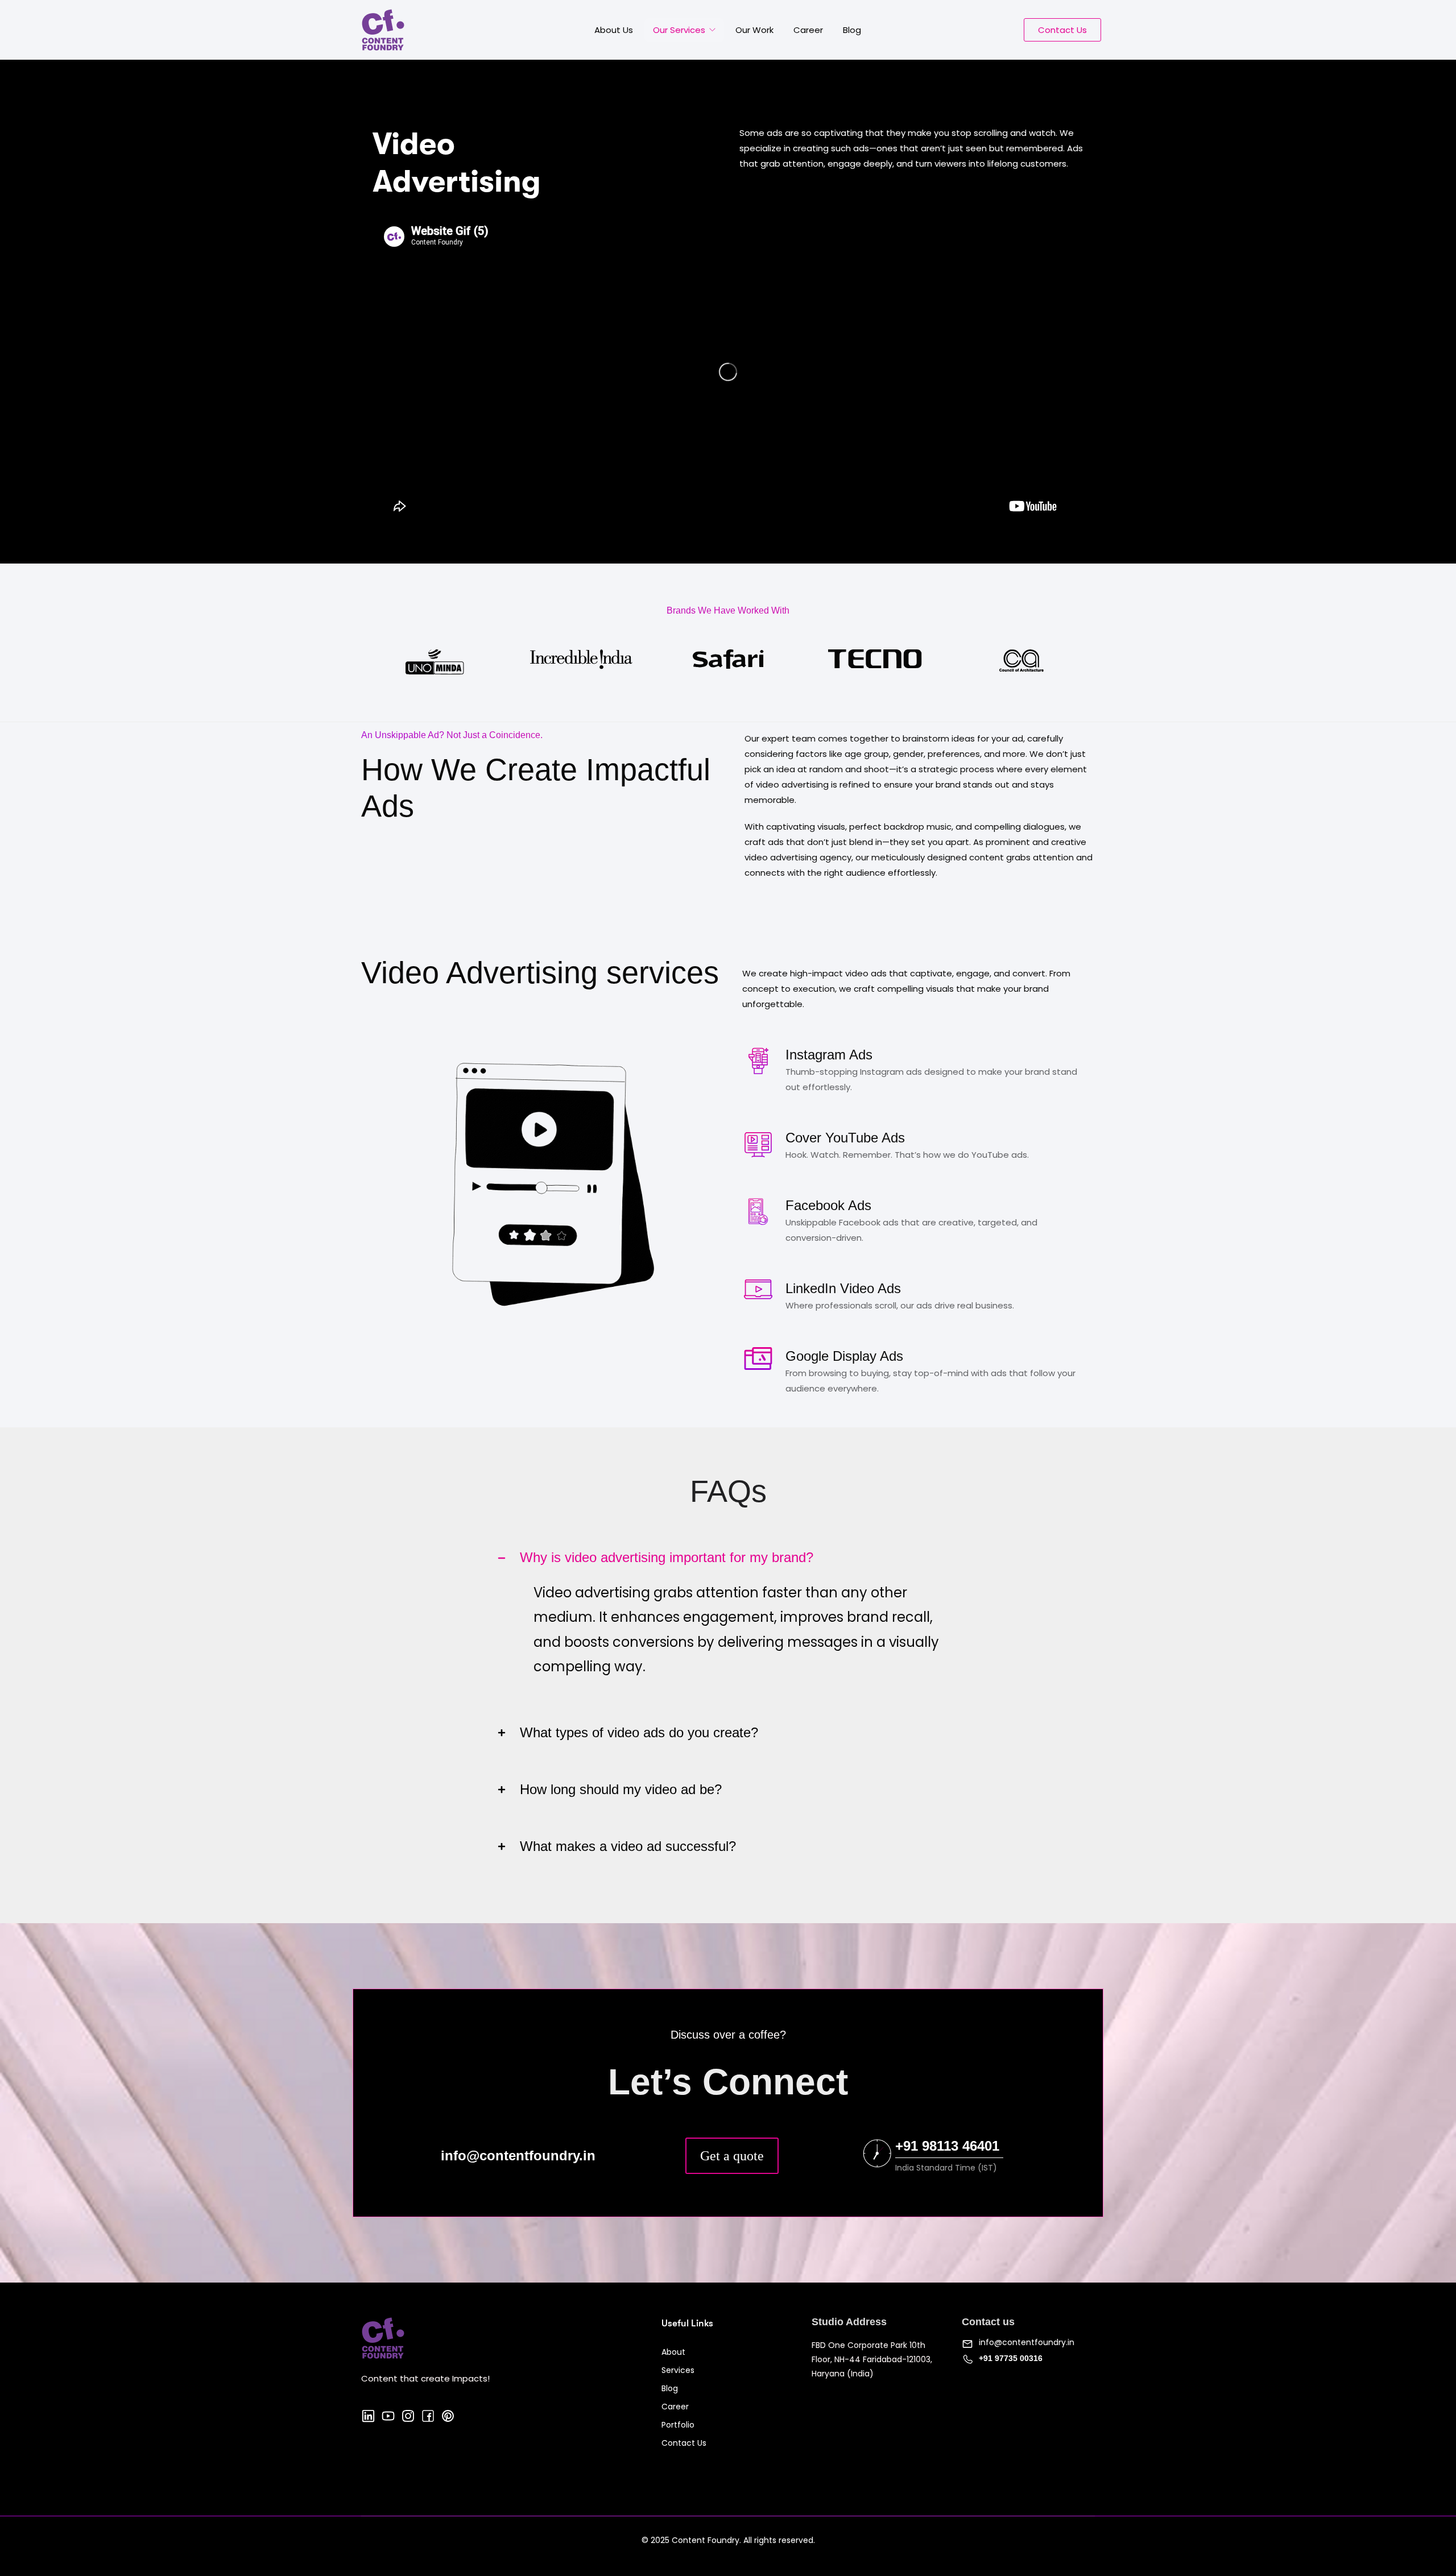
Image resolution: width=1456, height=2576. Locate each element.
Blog (852, 30)
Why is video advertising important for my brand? (667, 1558)
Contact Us (684, 2443)
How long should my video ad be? (621, 1790)
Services (678, 2370)
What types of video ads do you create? (639, 1733)
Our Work (754, 30)
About (673, 2352)
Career (808, 30)
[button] (728, 1558)
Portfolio (678, 2425)
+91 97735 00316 (1011, 2358)
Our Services (680, 30)
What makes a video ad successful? (628, 1846)
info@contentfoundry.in (1027, 2342)
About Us (614, 30)
